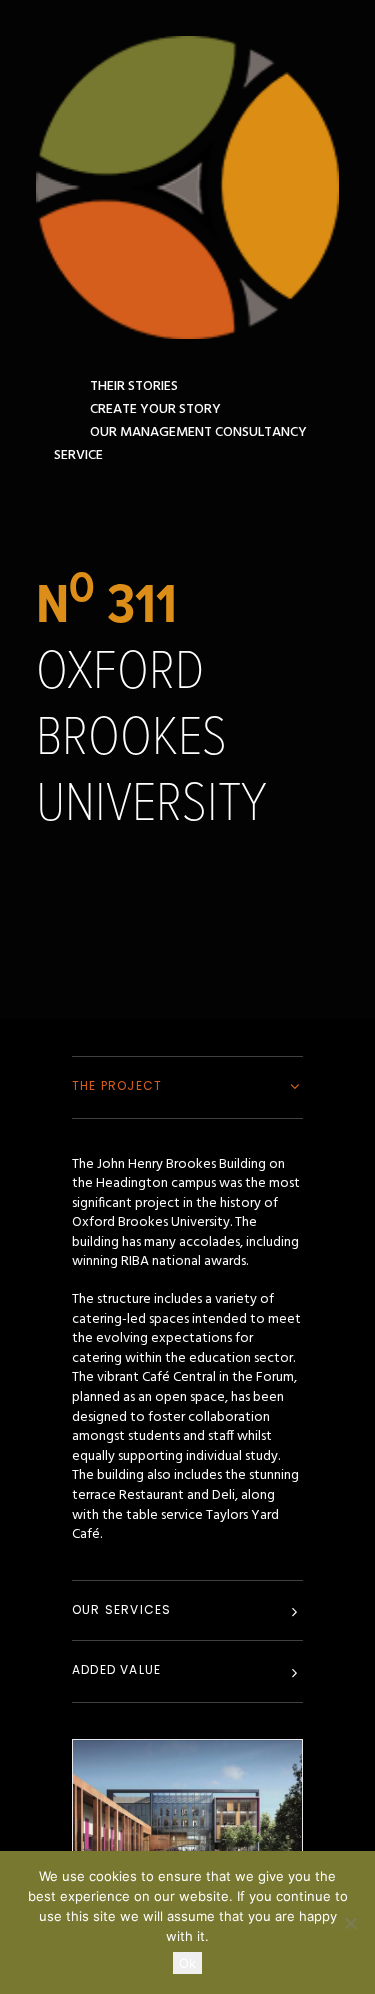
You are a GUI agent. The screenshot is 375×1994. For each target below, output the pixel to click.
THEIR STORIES (134, 386)
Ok (187, 1963)
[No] (350, 1923)
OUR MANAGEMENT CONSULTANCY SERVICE (180, 444)
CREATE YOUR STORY (155, 409)
